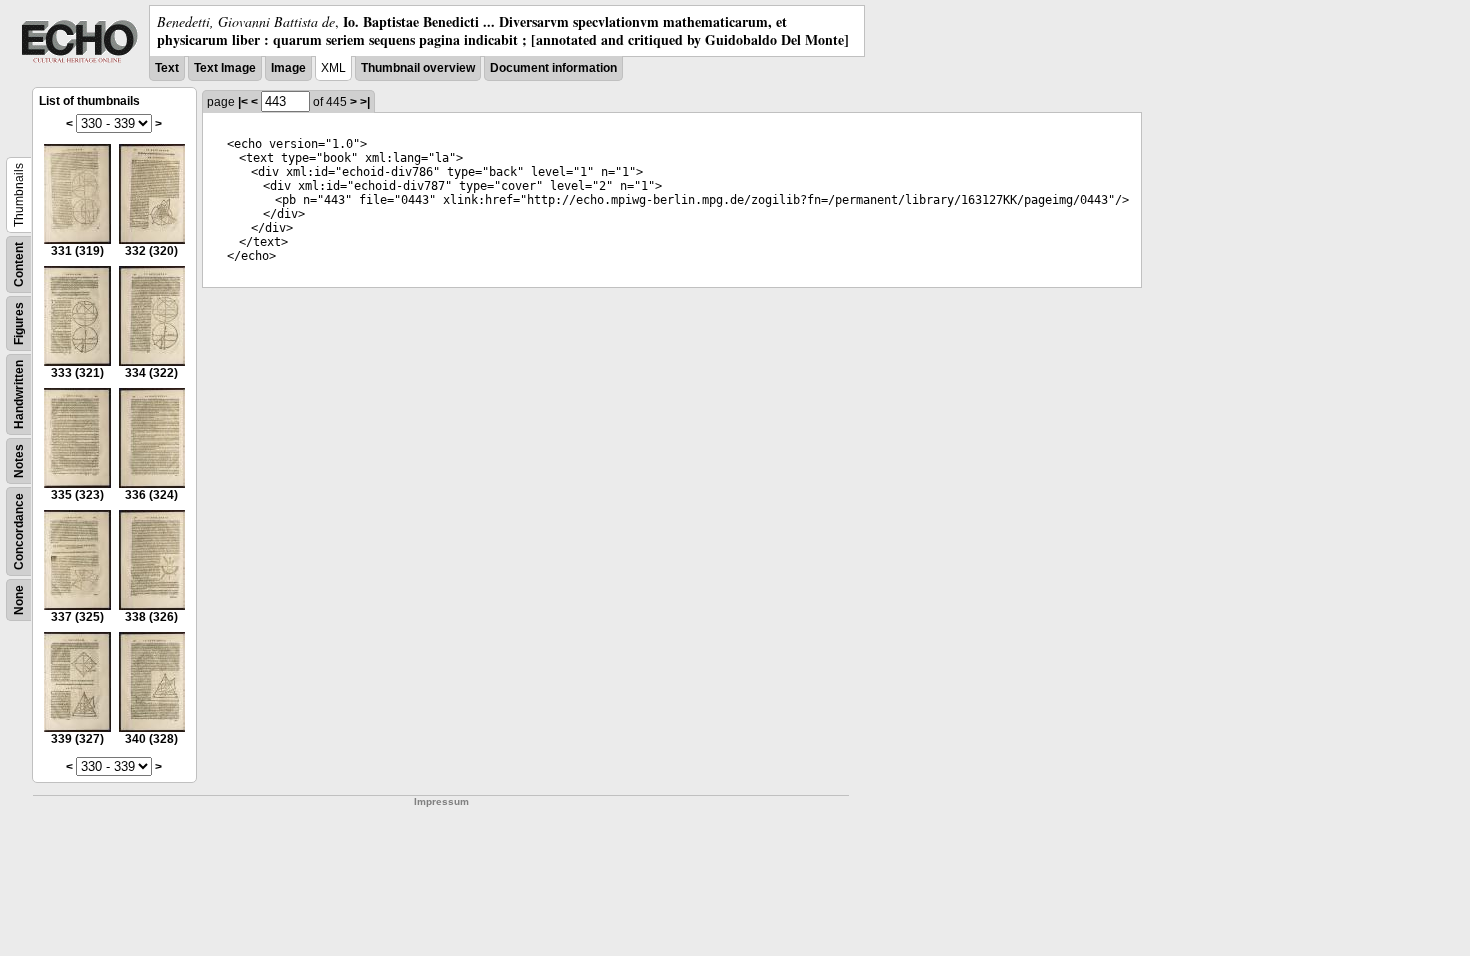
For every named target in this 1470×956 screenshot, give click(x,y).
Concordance (19, 531)
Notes (19, 461)
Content (19, 264)
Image (288, 68)
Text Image (225, 68)
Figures (19, 323)
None (19, 600)
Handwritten (19, 394)
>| (365, 102)
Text (167, 68)
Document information (553, 68)
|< (243, 102)
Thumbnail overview (418, 68)
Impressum (441, 801)
